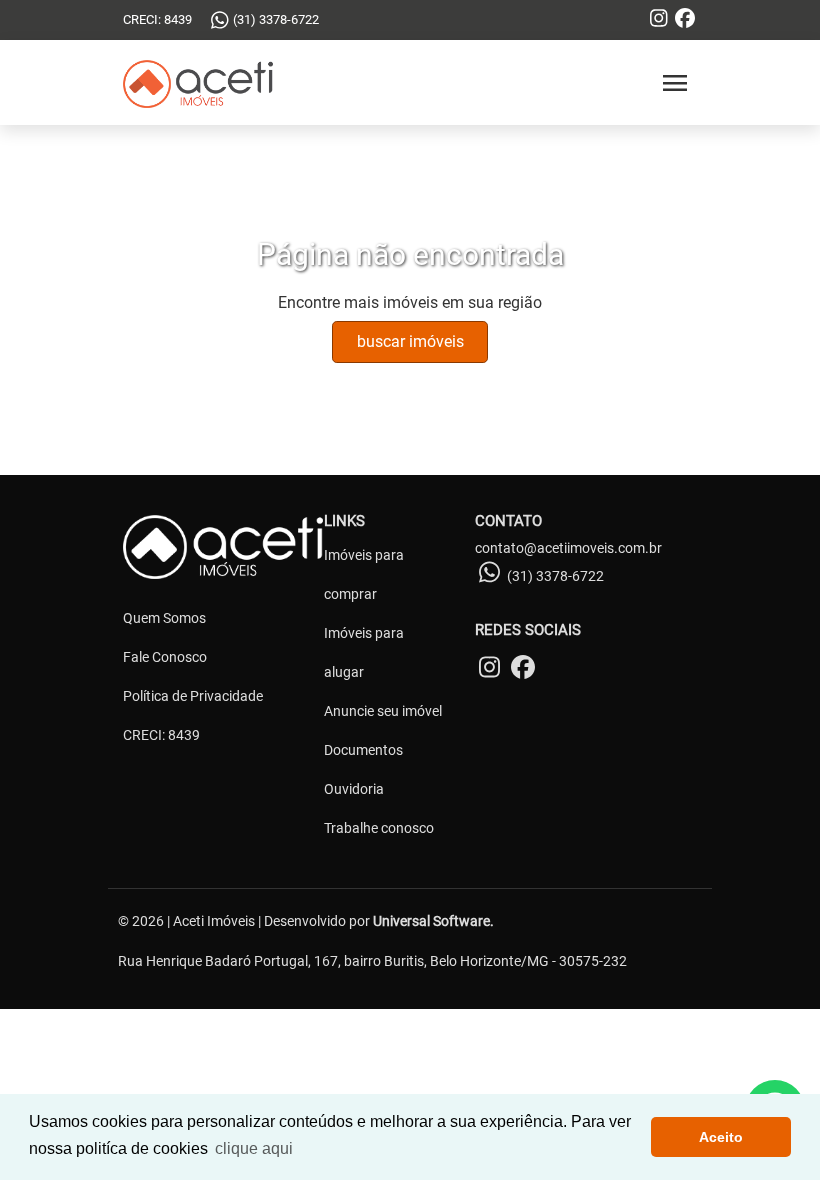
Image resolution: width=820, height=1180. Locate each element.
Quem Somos (164, 618)
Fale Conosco (165, 657)
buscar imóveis (410, 341)
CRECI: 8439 (161, 735)
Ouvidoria (354, 789)
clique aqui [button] (254, 1148)
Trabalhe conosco (379, 828)
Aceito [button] (721, 1137)
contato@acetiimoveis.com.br (568, 548)
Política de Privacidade (193, 696)
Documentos (363, 750)
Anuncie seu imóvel (383, 711)
